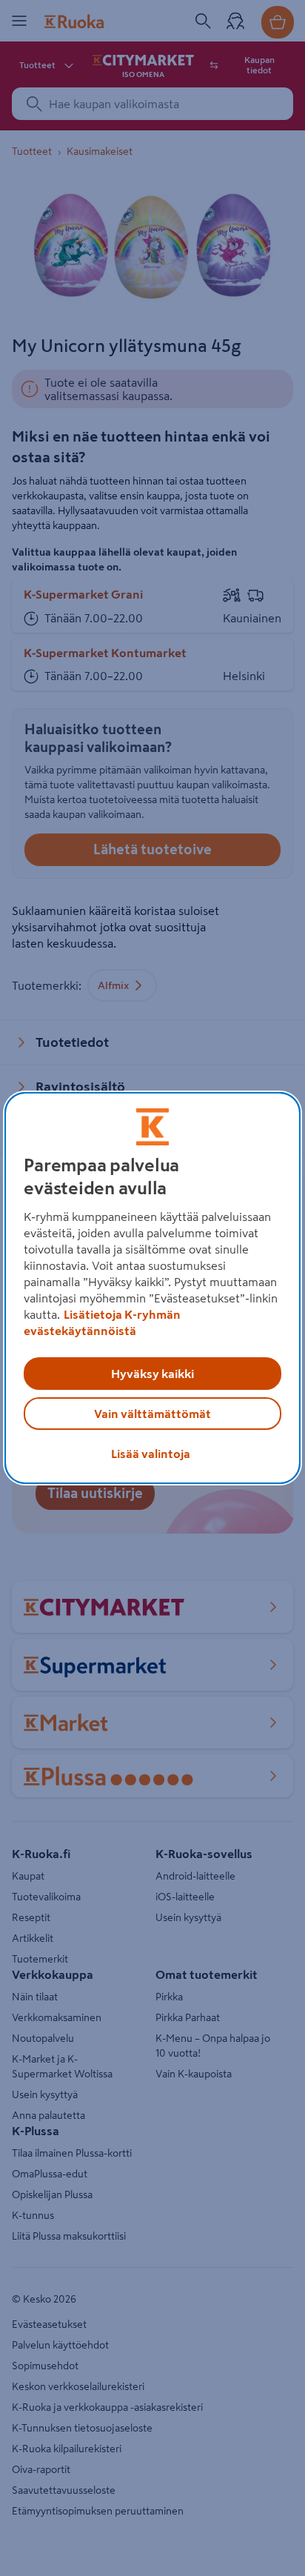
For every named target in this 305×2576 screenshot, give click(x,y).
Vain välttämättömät (152, 1414)
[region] (152, 1288)
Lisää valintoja (151, 1454)
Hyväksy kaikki (152, 1374)
